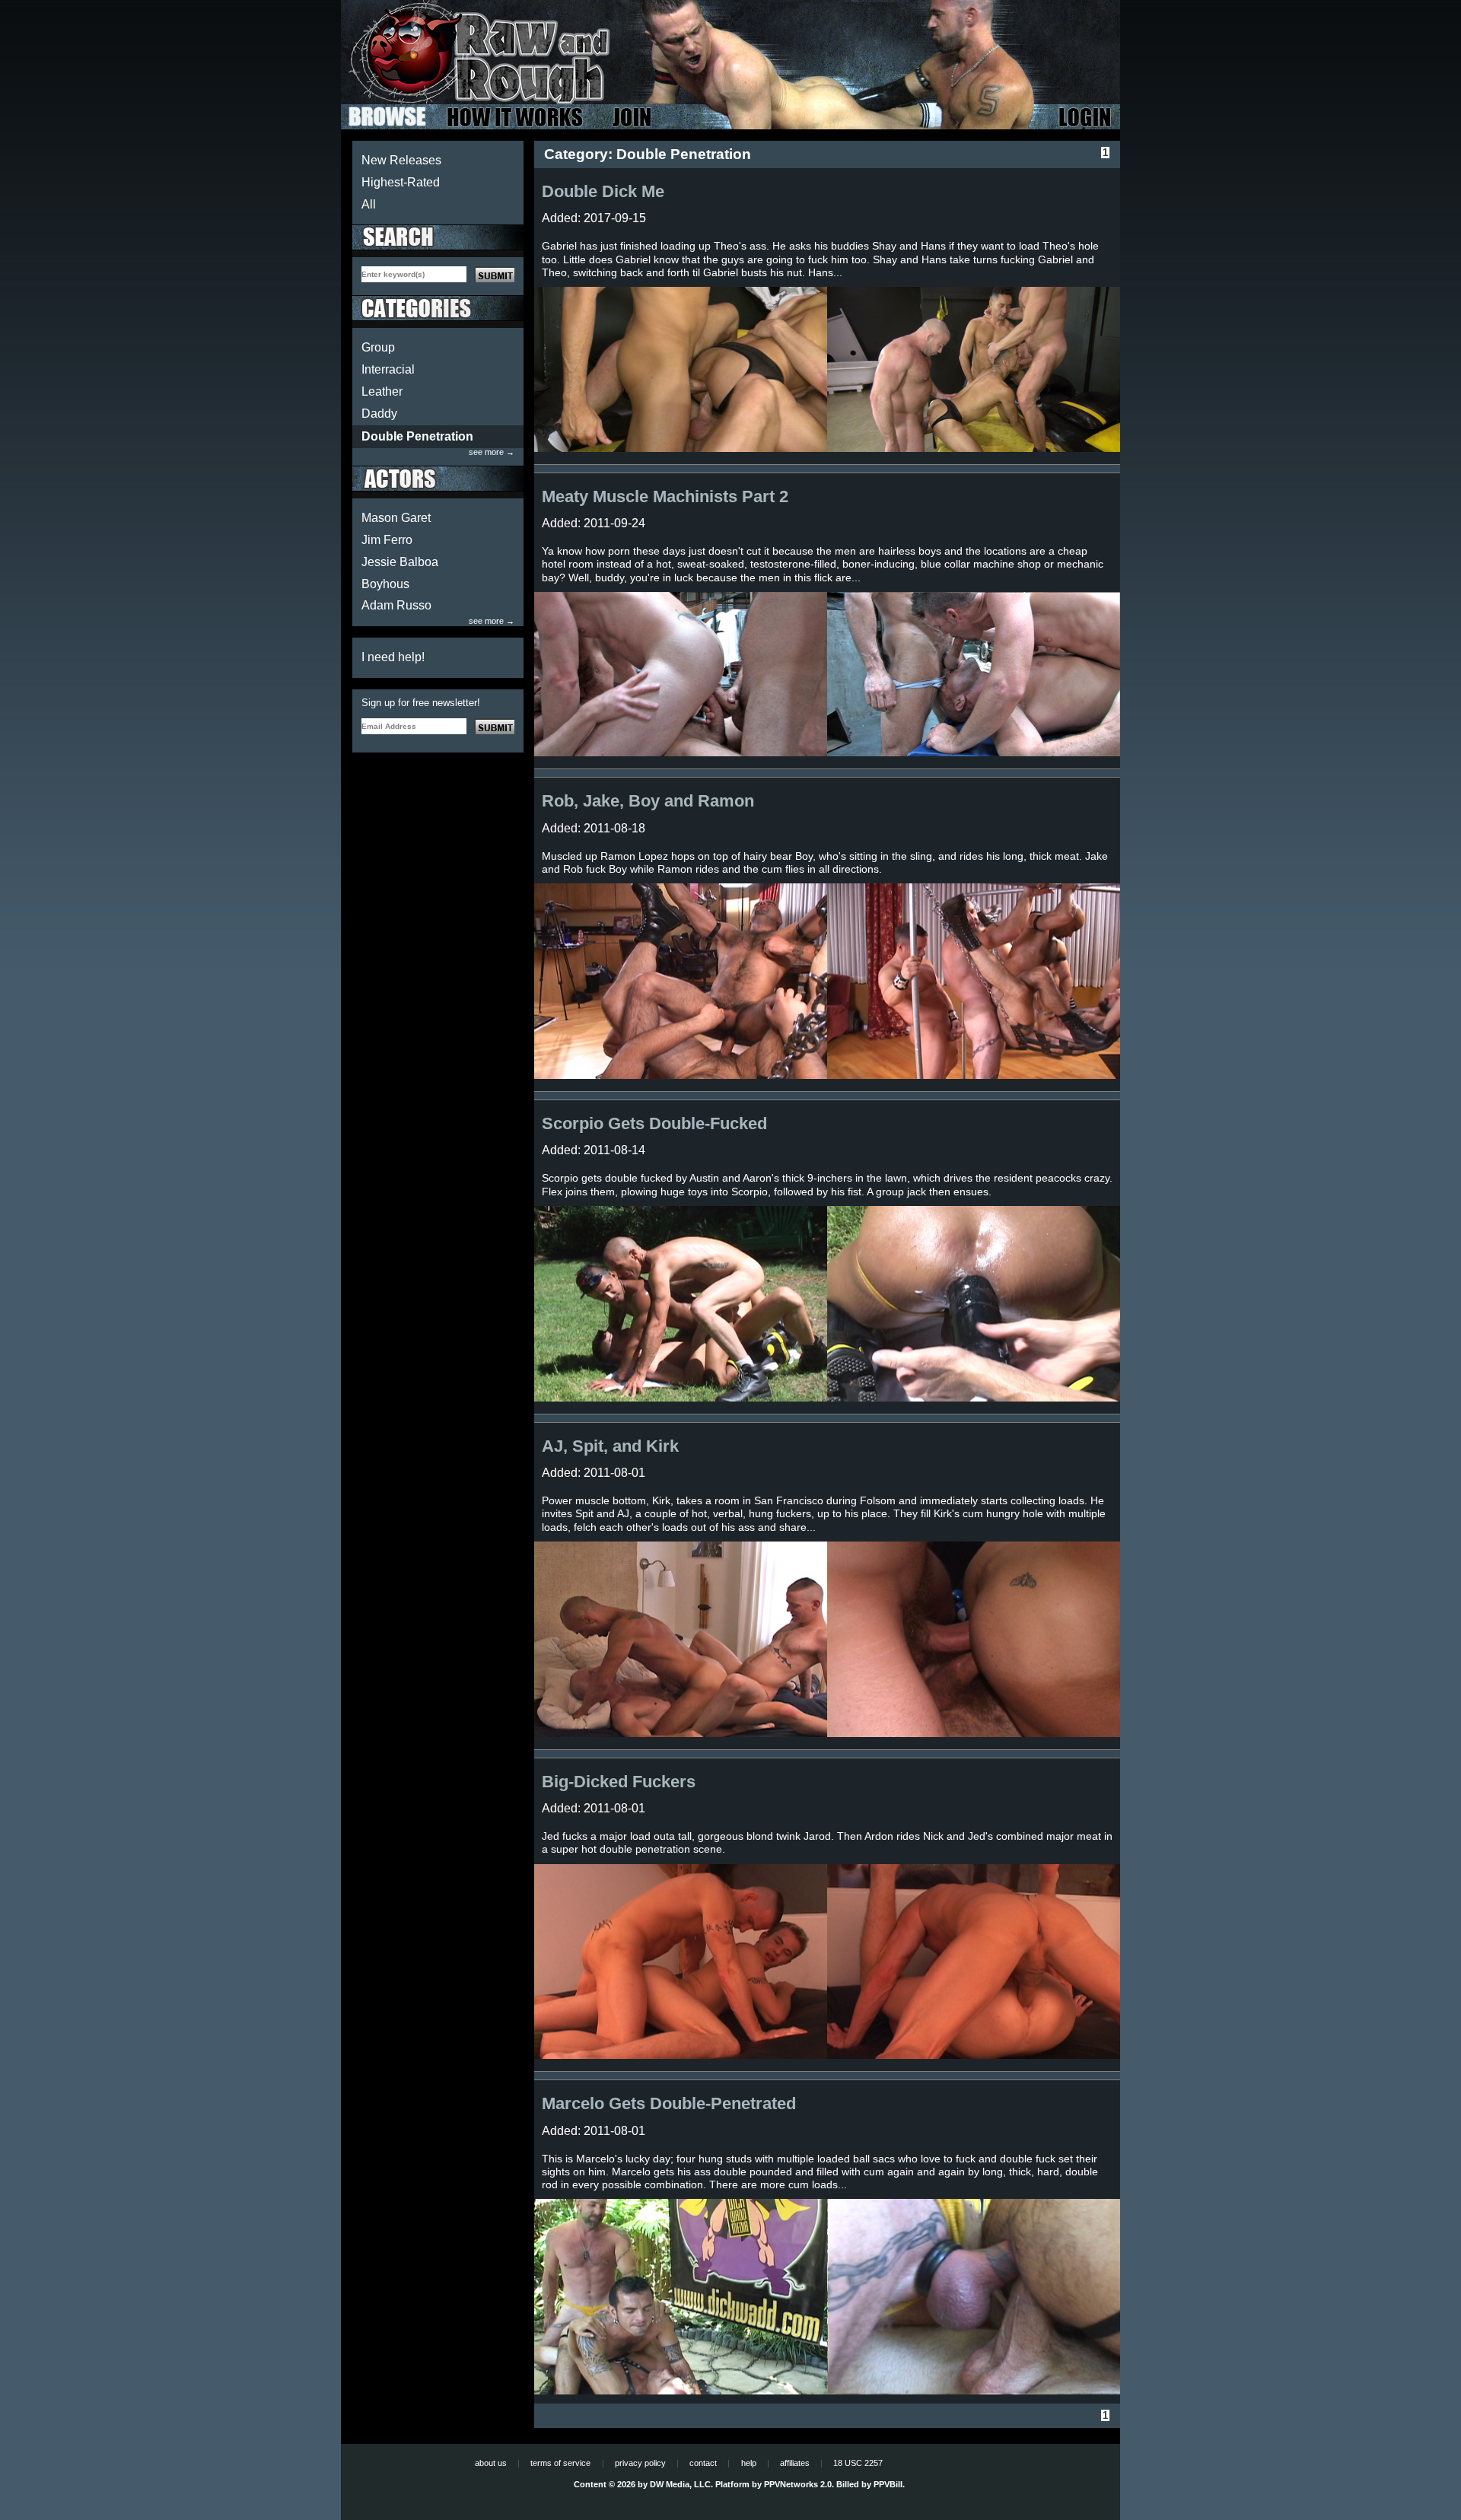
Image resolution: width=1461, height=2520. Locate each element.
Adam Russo (396, 605)
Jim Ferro (387, 540)
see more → (492, 452)
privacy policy (640, 2463)
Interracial (388, 369)
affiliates (795, 2463)
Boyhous (385, 584)
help (749, 2463)
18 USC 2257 (858, 2463)
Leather (382, 391)
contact (703, 2463)
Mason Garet (396, 518)
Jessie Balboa (400, 562)
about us (491, 2463)
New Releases (401, 160)
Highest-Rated (401, 182)
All (369, 204)
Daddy (379, 414)
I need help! (393, 657)
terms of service (560, 2463)
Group (378, 347)
